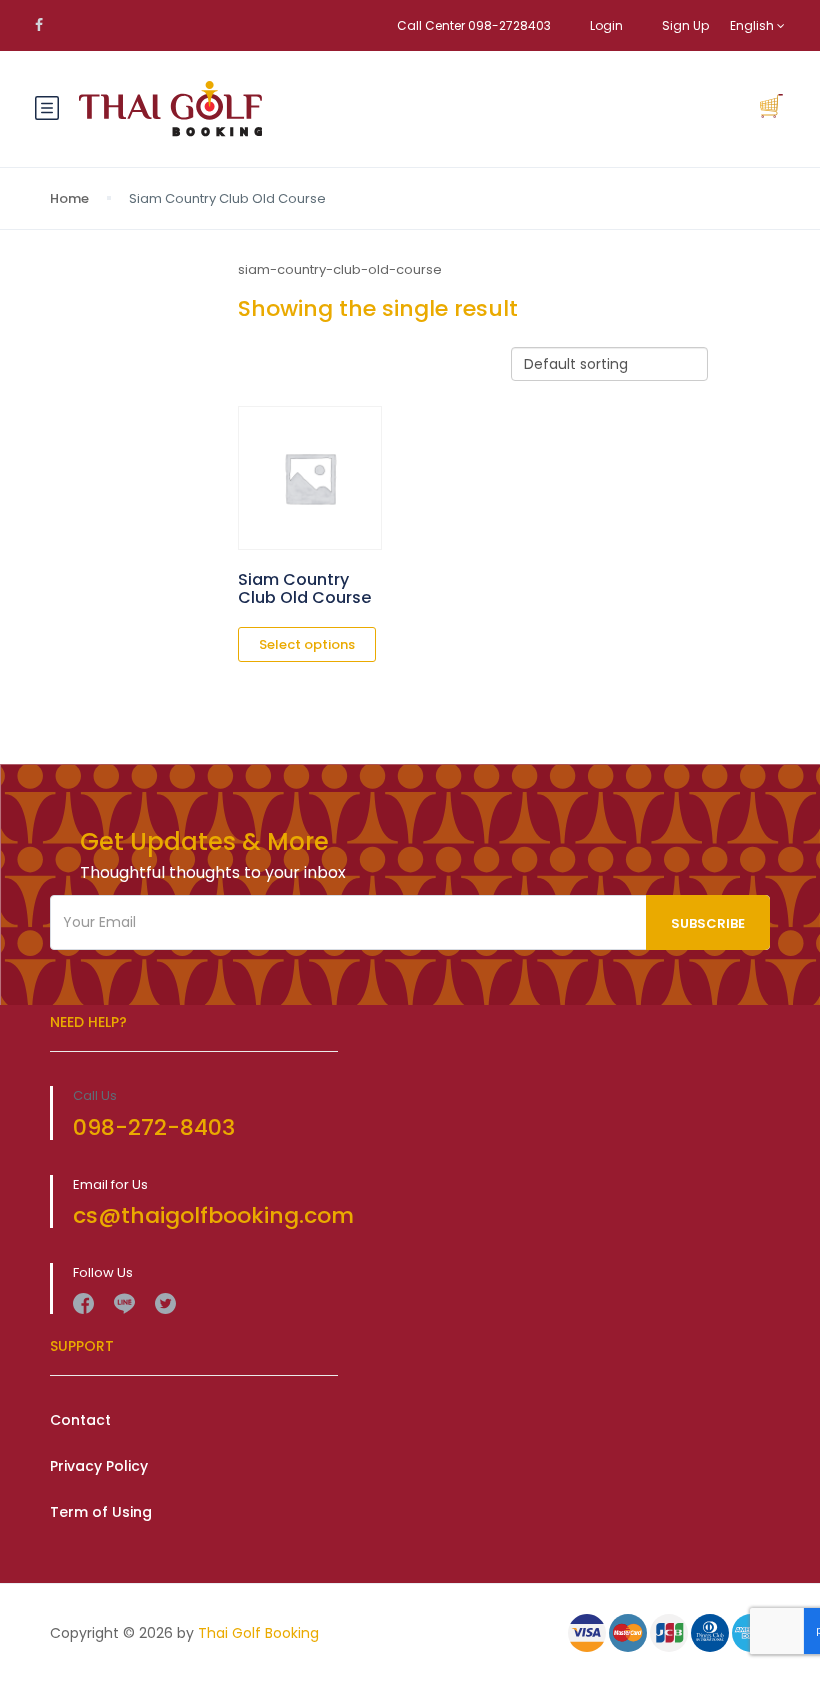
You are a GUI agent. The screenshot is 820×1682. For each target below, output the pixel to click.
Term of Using (101, 1512)
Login (606, 25)
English (753, 25)
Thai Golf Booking (258, 1633)
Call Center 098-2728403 (474, 25)
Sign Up (685, 25)
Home (69, 198)
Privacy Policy (99, 1466)
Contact (80, 1420)
